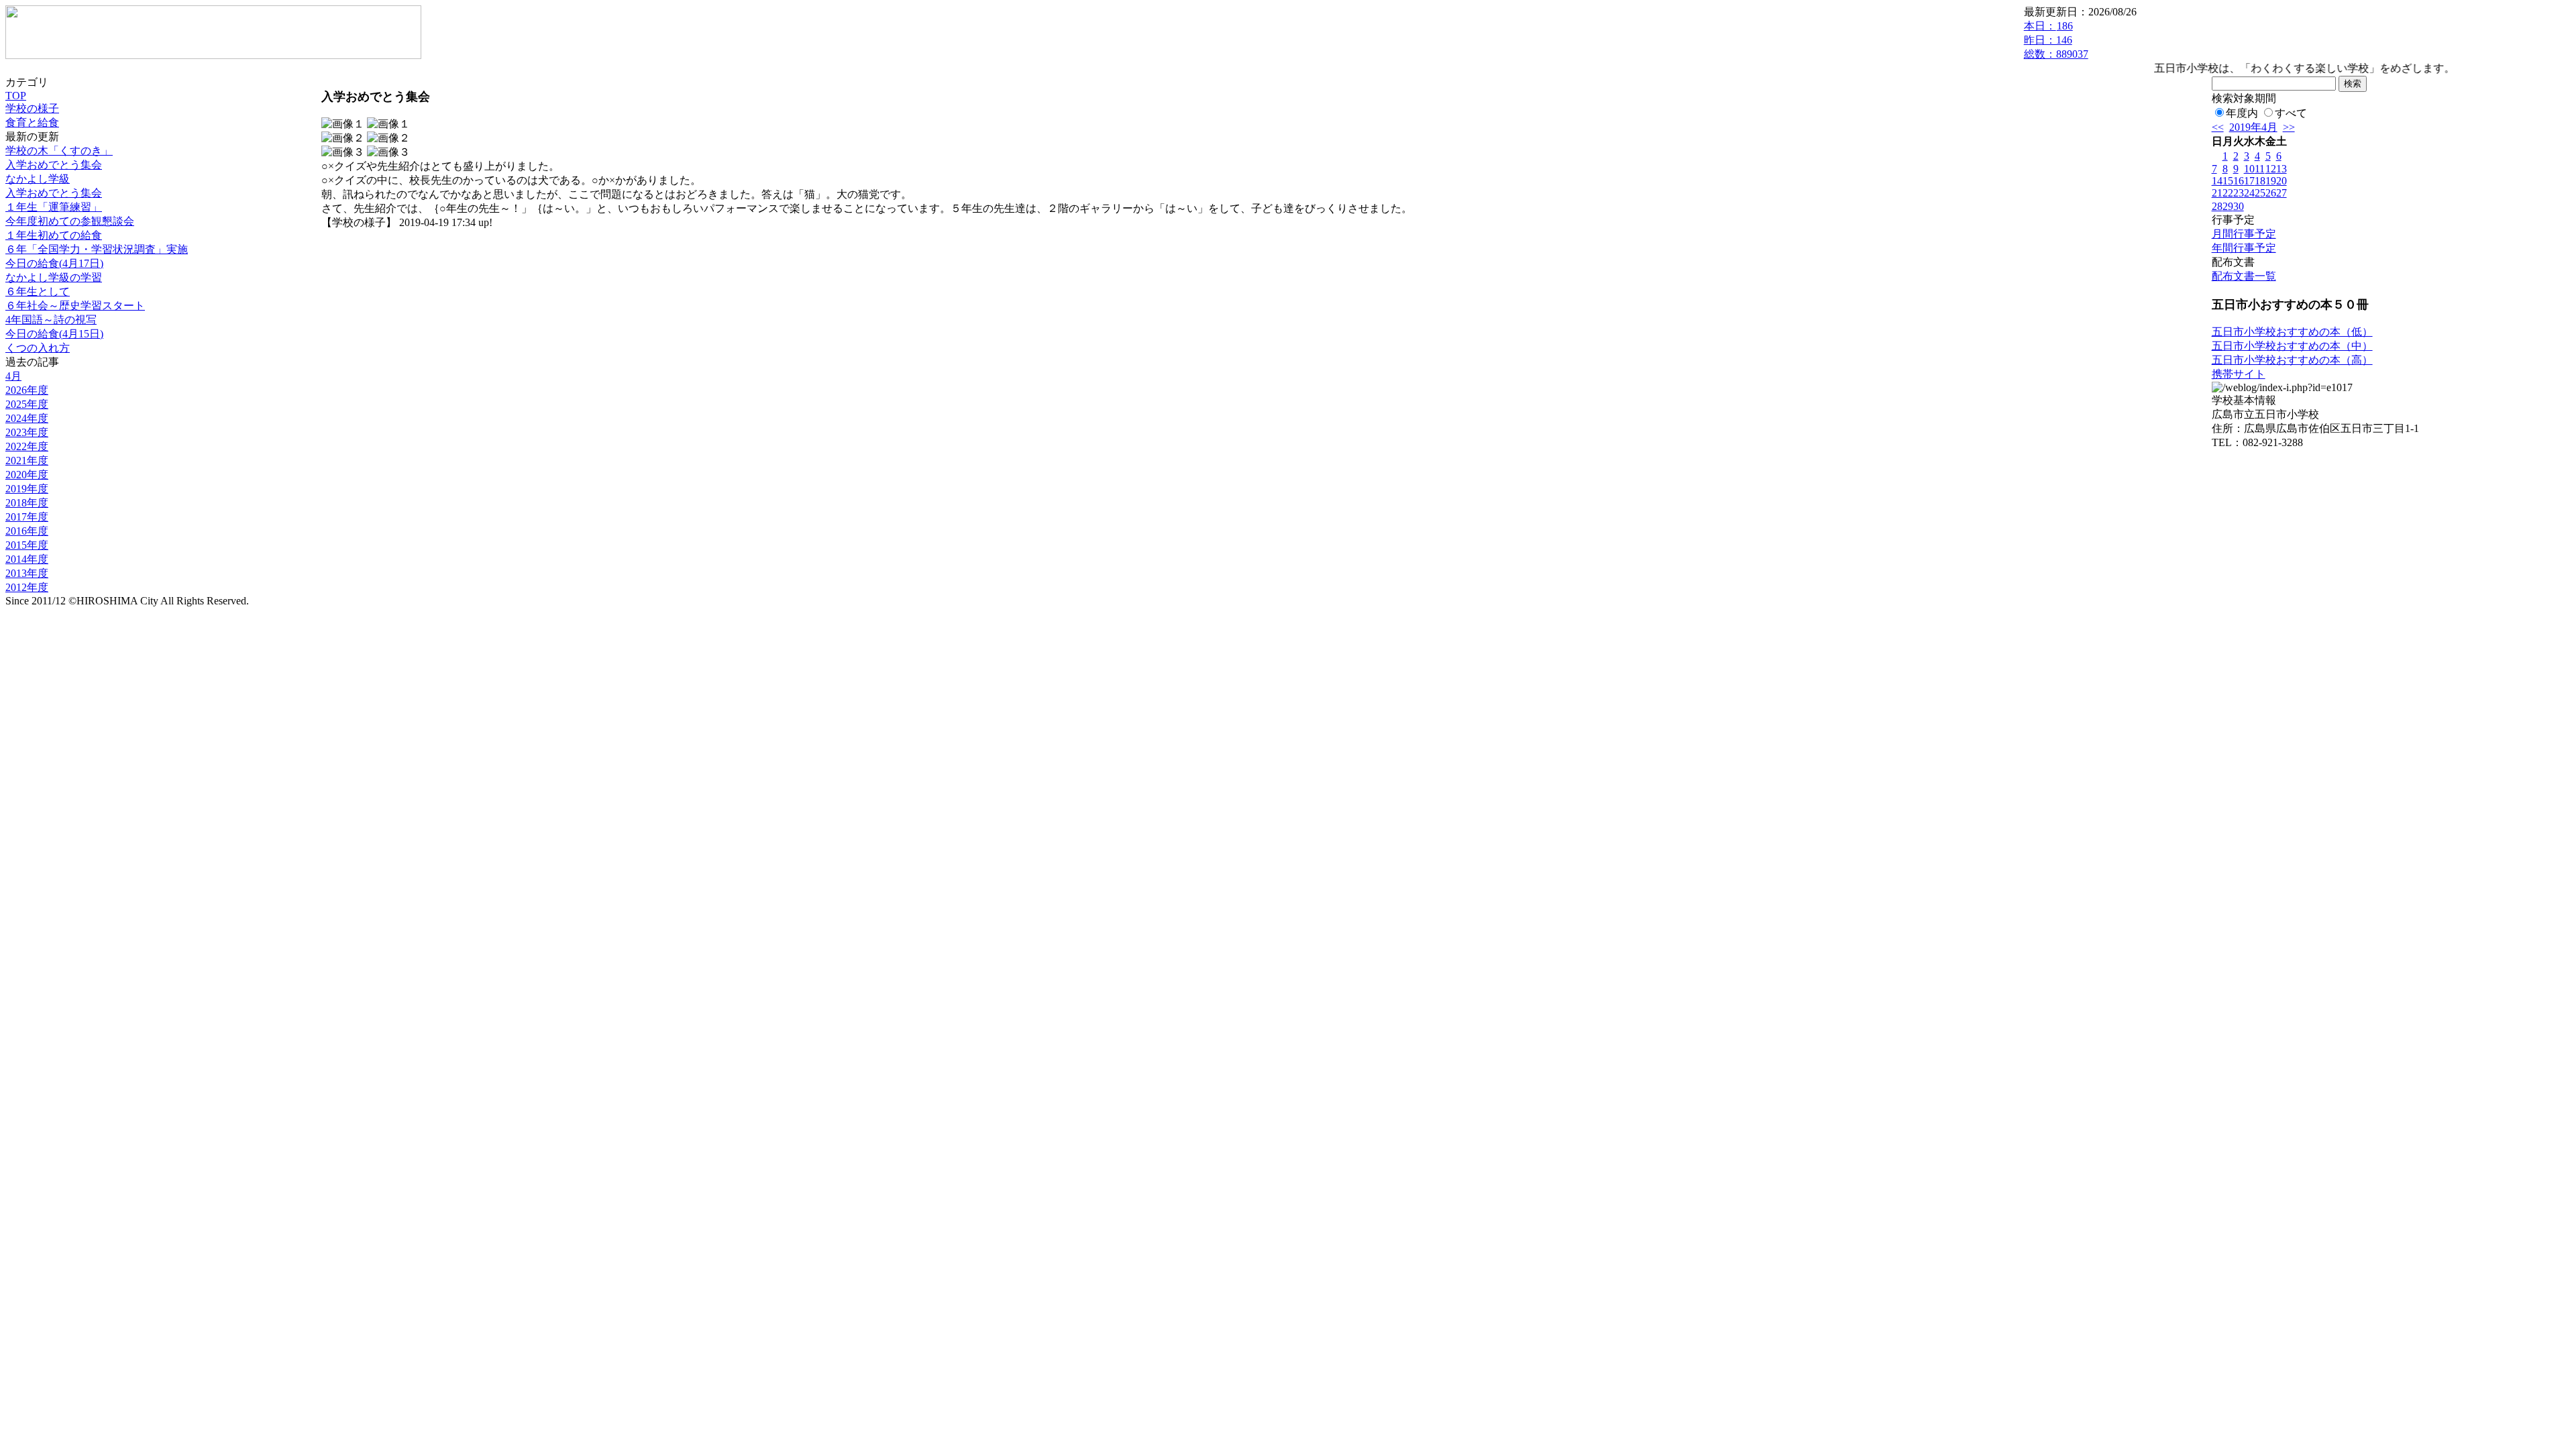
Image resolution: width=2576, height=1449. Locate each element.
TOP (16, 96)
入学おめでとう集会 (54, 165)
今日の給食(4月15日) (54, 334)
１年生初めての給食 (54, 235)
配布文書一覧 (2244, 276)
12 (2271, 169)
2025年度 (27, 404)
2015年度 (27, 545)
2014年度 (27, 559)
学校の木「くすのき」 (59, 151)
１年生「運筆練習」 (54, 207)
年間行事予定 (2244, 248)
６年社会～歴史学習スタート (75, 306)
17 (2249, 181)
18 (2260, 181)
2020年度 (27, 475)
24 (2249, 193)
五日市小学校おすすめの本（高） (2292, 360)
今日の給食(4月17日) (54, 263)
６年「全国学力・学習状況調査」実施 (97, 249)
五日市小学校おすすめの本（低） (2292, 332)
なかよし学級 (38, 179)
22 (2228, 193)
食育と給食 (32, 122)
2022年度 (27, 446)
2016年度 (27, 531)
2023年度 (27, 432)
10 (2249, 169)
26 (2271, 193)
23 (2239, 193)
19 (2271, 181)
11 (2260, 169)
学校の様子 (32, 108)
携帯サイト (2239, 374)
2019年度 (27, 489)
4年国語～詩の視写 (51, 320)
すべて (2291, 113)
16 (2239, 181)
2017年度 (27, 517)
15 (2228, 181)
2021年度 (27, 461)
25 (2260, 193)
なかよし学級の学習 (54, 277)
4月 (13, 376)
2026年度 (27, 390)
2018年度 (27, 503)
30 (2239, 206)
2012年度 (27, 587)
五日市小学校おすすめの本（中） (2292, 346)
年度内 (2242, 113)
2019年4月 (2253, 127)
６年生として (38, 291)
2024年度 (27, 418)
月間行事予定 (2244, 234)
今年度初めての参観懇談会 (70, 221)
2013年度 (27, 573)
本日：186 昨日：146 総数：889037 (2056, 40)
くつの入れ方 (38, 348)
